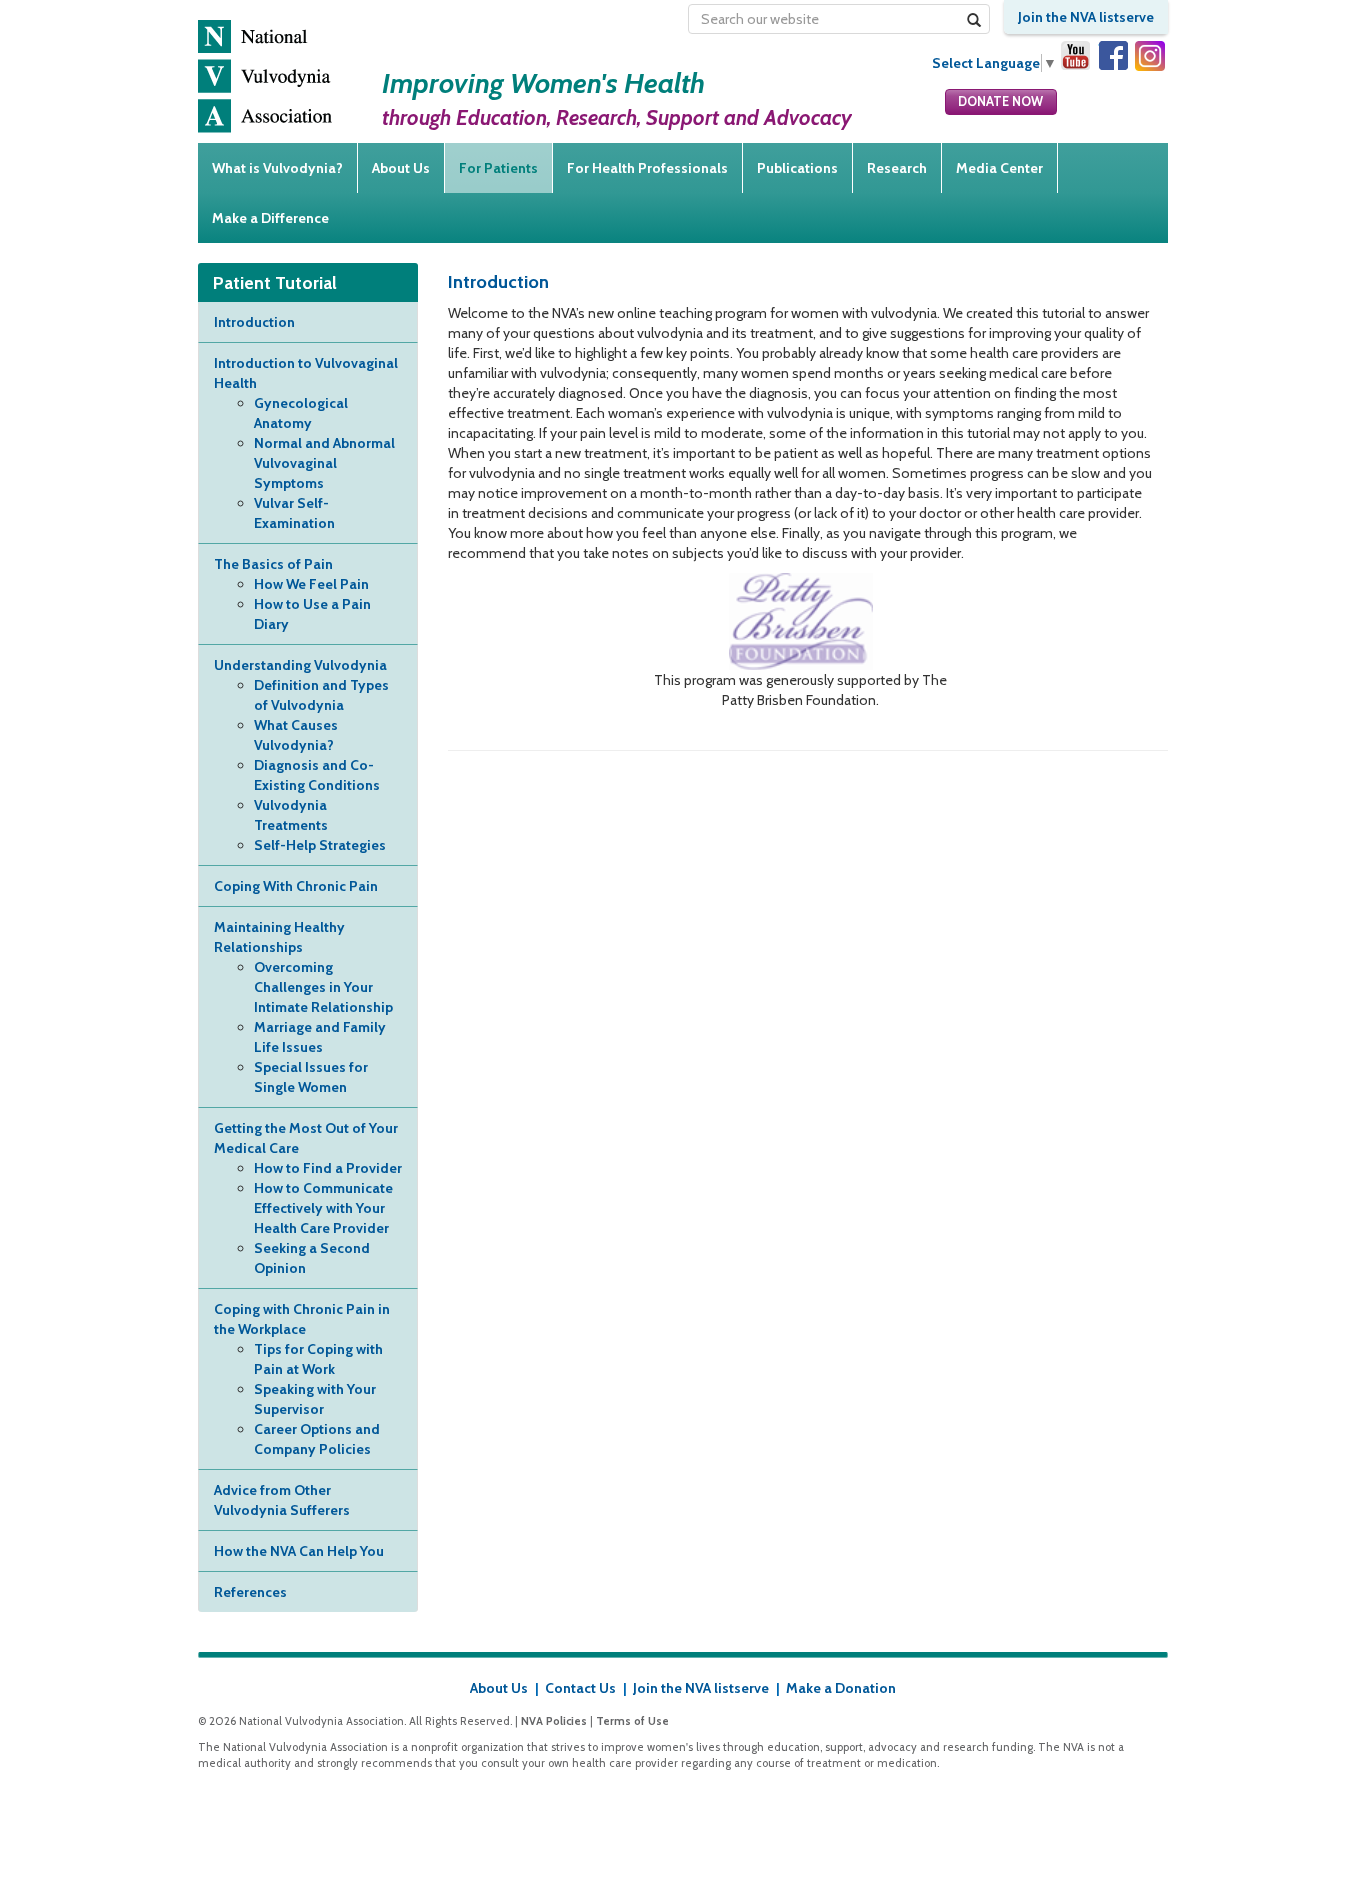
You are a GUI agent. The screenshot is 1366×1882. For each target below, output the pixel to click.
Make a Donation (841, 1688)
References (250, 1592)
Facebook (1113, 56)
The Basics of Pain (273, 564)
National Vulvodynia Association (265, 76)
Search (974, 28)
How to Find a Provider (328, 1168)
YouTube (1076, 56)
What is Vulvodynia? (277, 168)
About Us (401, 168)
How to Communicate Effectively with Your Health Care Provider (323, 1208)
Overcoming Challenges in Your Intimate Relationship (323, 987)
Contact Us (580, 1688)
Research (897, 168)
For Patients (498, 168)
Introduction (254, 322)
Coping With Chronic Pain (296, 886)
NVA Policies (554, 1721)
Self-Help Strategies (320, 845)
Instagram (1150, 56)
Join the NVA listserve (1086, 17)
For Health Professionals (647, 168)
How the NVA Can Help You (299, 1551)
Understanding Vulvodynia (300, 665)
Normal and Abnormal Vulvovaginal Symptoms (324, 463)
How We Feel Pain (311, 584)
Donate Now (1000, 101)
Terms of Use (632, 1721)
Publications (797, 168)
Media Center (999, 168)
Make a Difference (270, 218)
